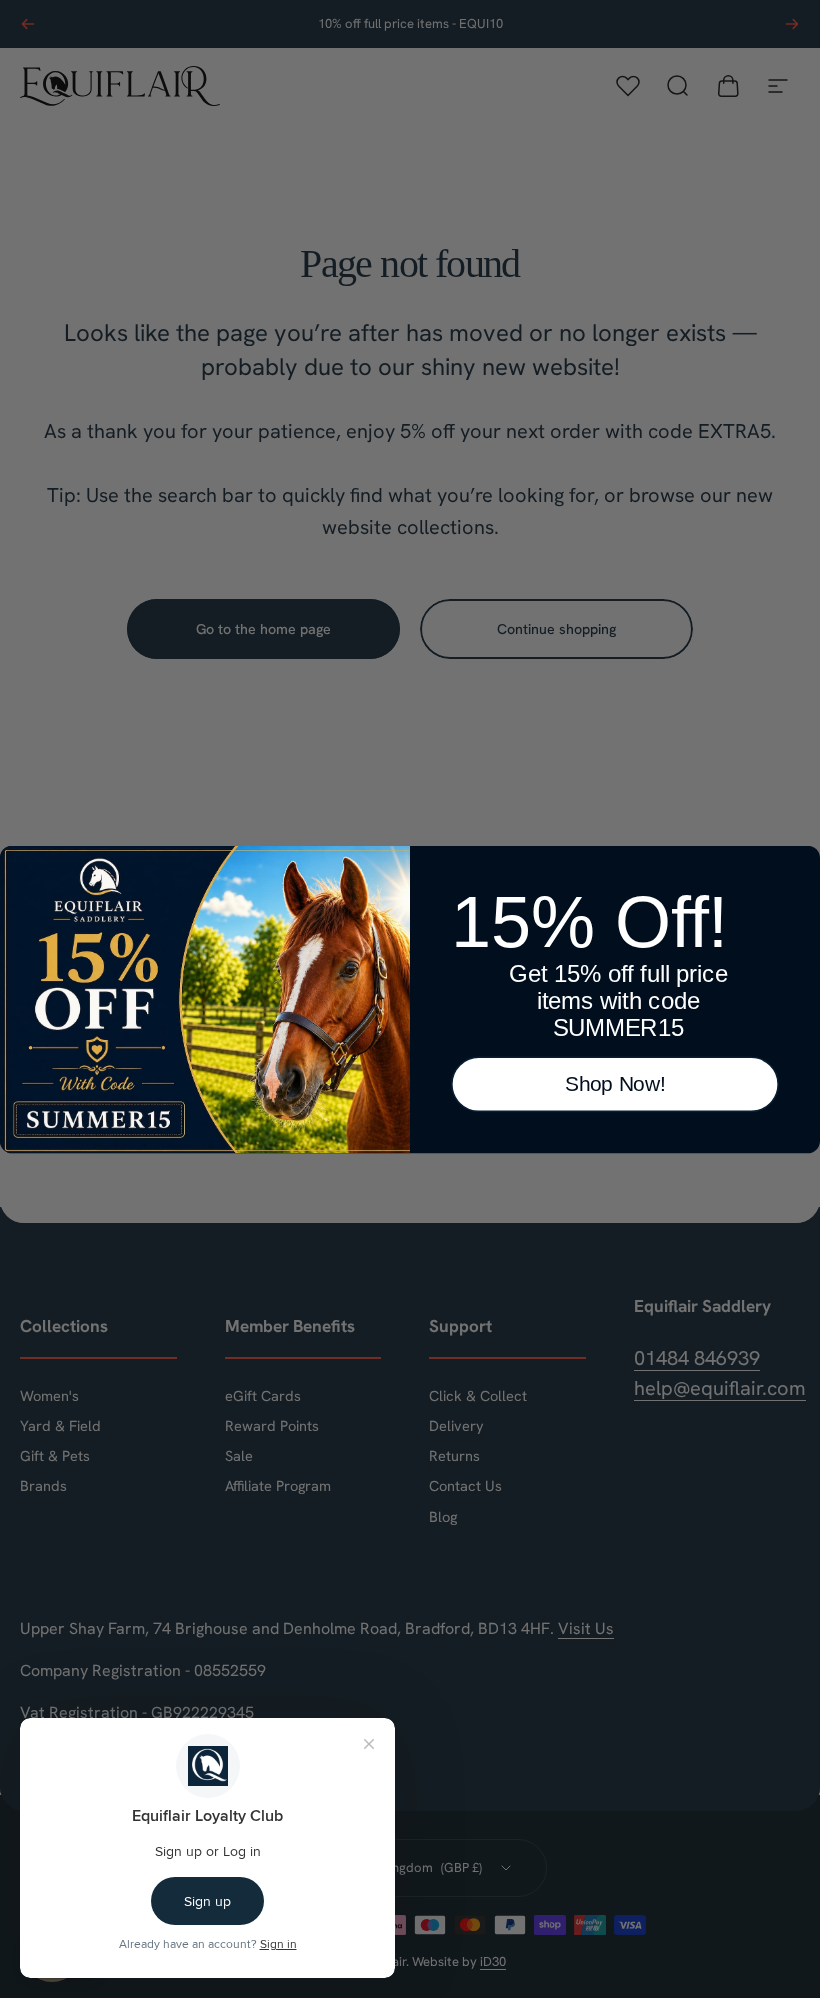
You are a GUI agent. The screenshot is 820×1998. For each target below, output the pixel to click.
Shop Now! (615, 1083)
